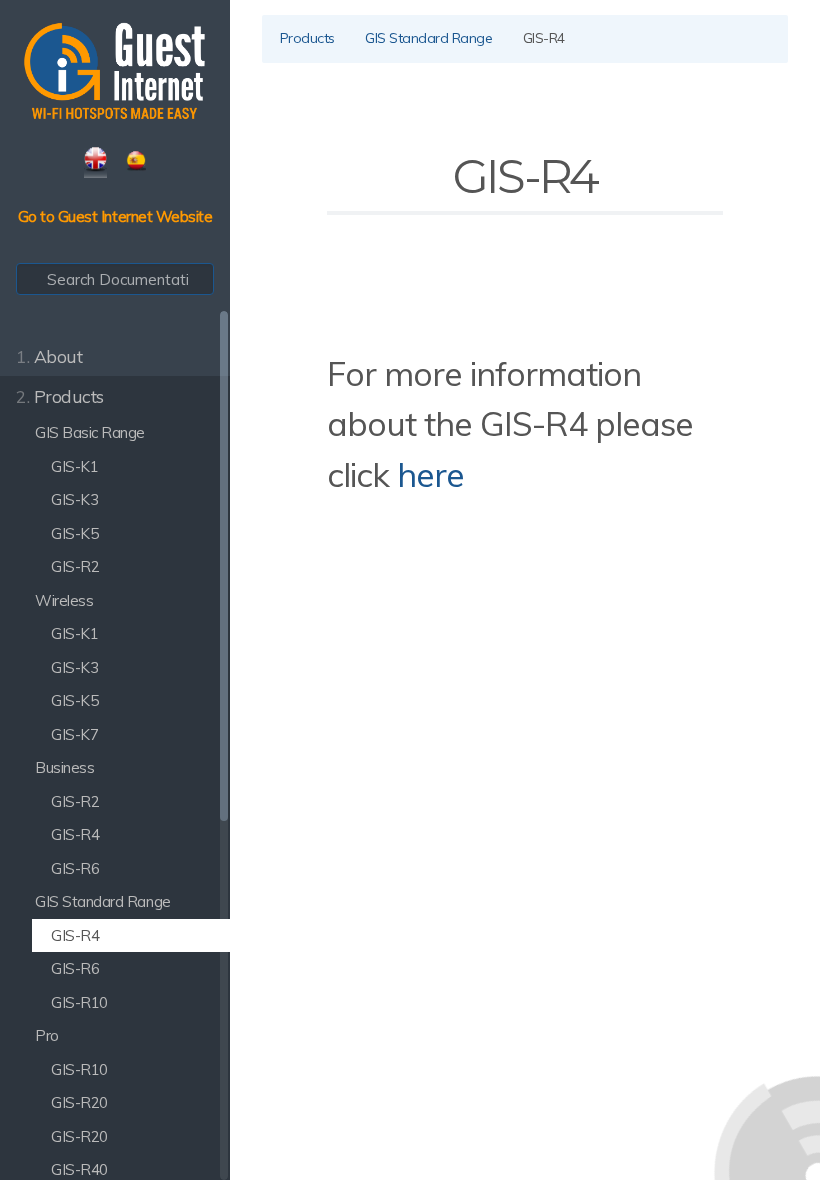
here (430, 474)
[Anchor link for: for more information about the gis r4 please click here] (480, 472)
